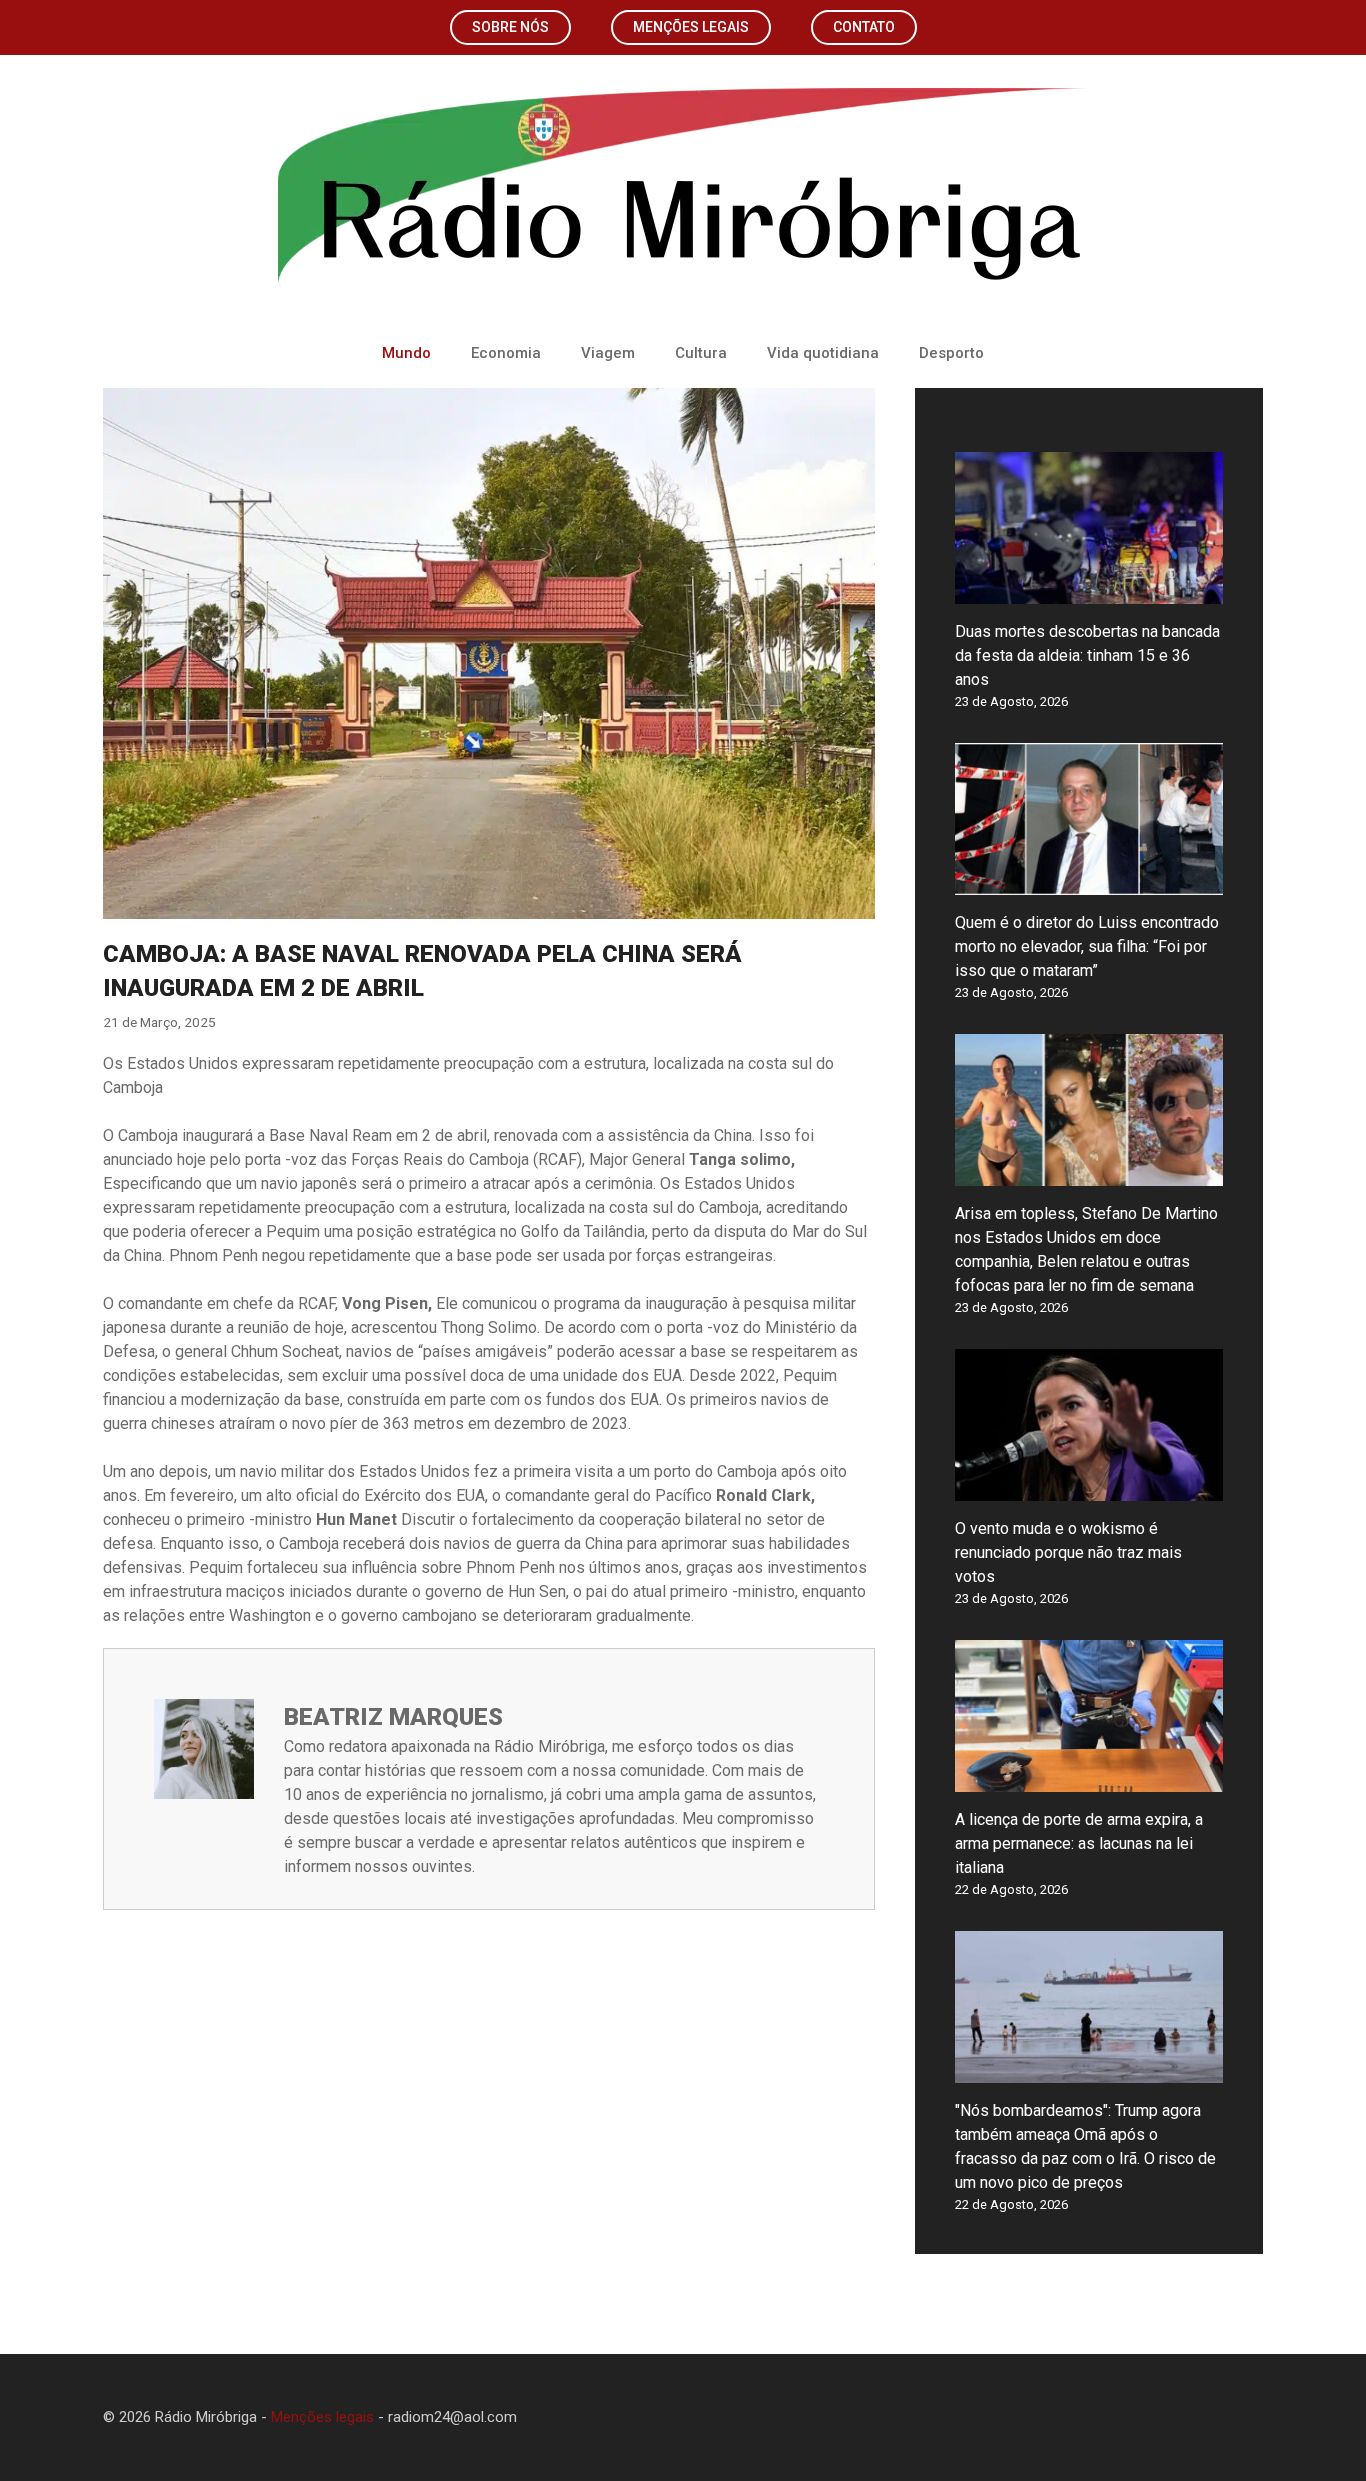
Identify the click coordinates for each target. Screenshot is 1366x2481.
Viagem (608, 353)
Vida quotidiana (823, 353)
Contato (864, 27)
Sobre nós (510, 27)
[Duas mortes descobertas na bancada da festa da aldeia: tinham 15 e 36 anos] (1089, 591)
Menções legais (691, 27)
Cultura (701, 353)
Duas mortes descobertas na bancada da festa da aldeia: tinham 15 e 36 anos (1087, 655)
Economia (506, 353)
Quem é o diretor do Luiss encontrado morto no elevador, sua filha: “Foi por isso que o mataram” (1087, 946)
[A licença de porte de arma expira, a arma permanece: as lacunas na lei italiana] (1089, 1779)
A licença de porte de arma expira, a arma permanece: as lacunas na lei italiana (1079, 1843)
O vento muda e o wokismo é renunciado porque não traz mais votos (1068, 1552)
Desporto (951, 353)
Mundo (406, 353)
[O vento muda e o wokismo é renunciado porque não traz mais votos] (1089, 1488)
